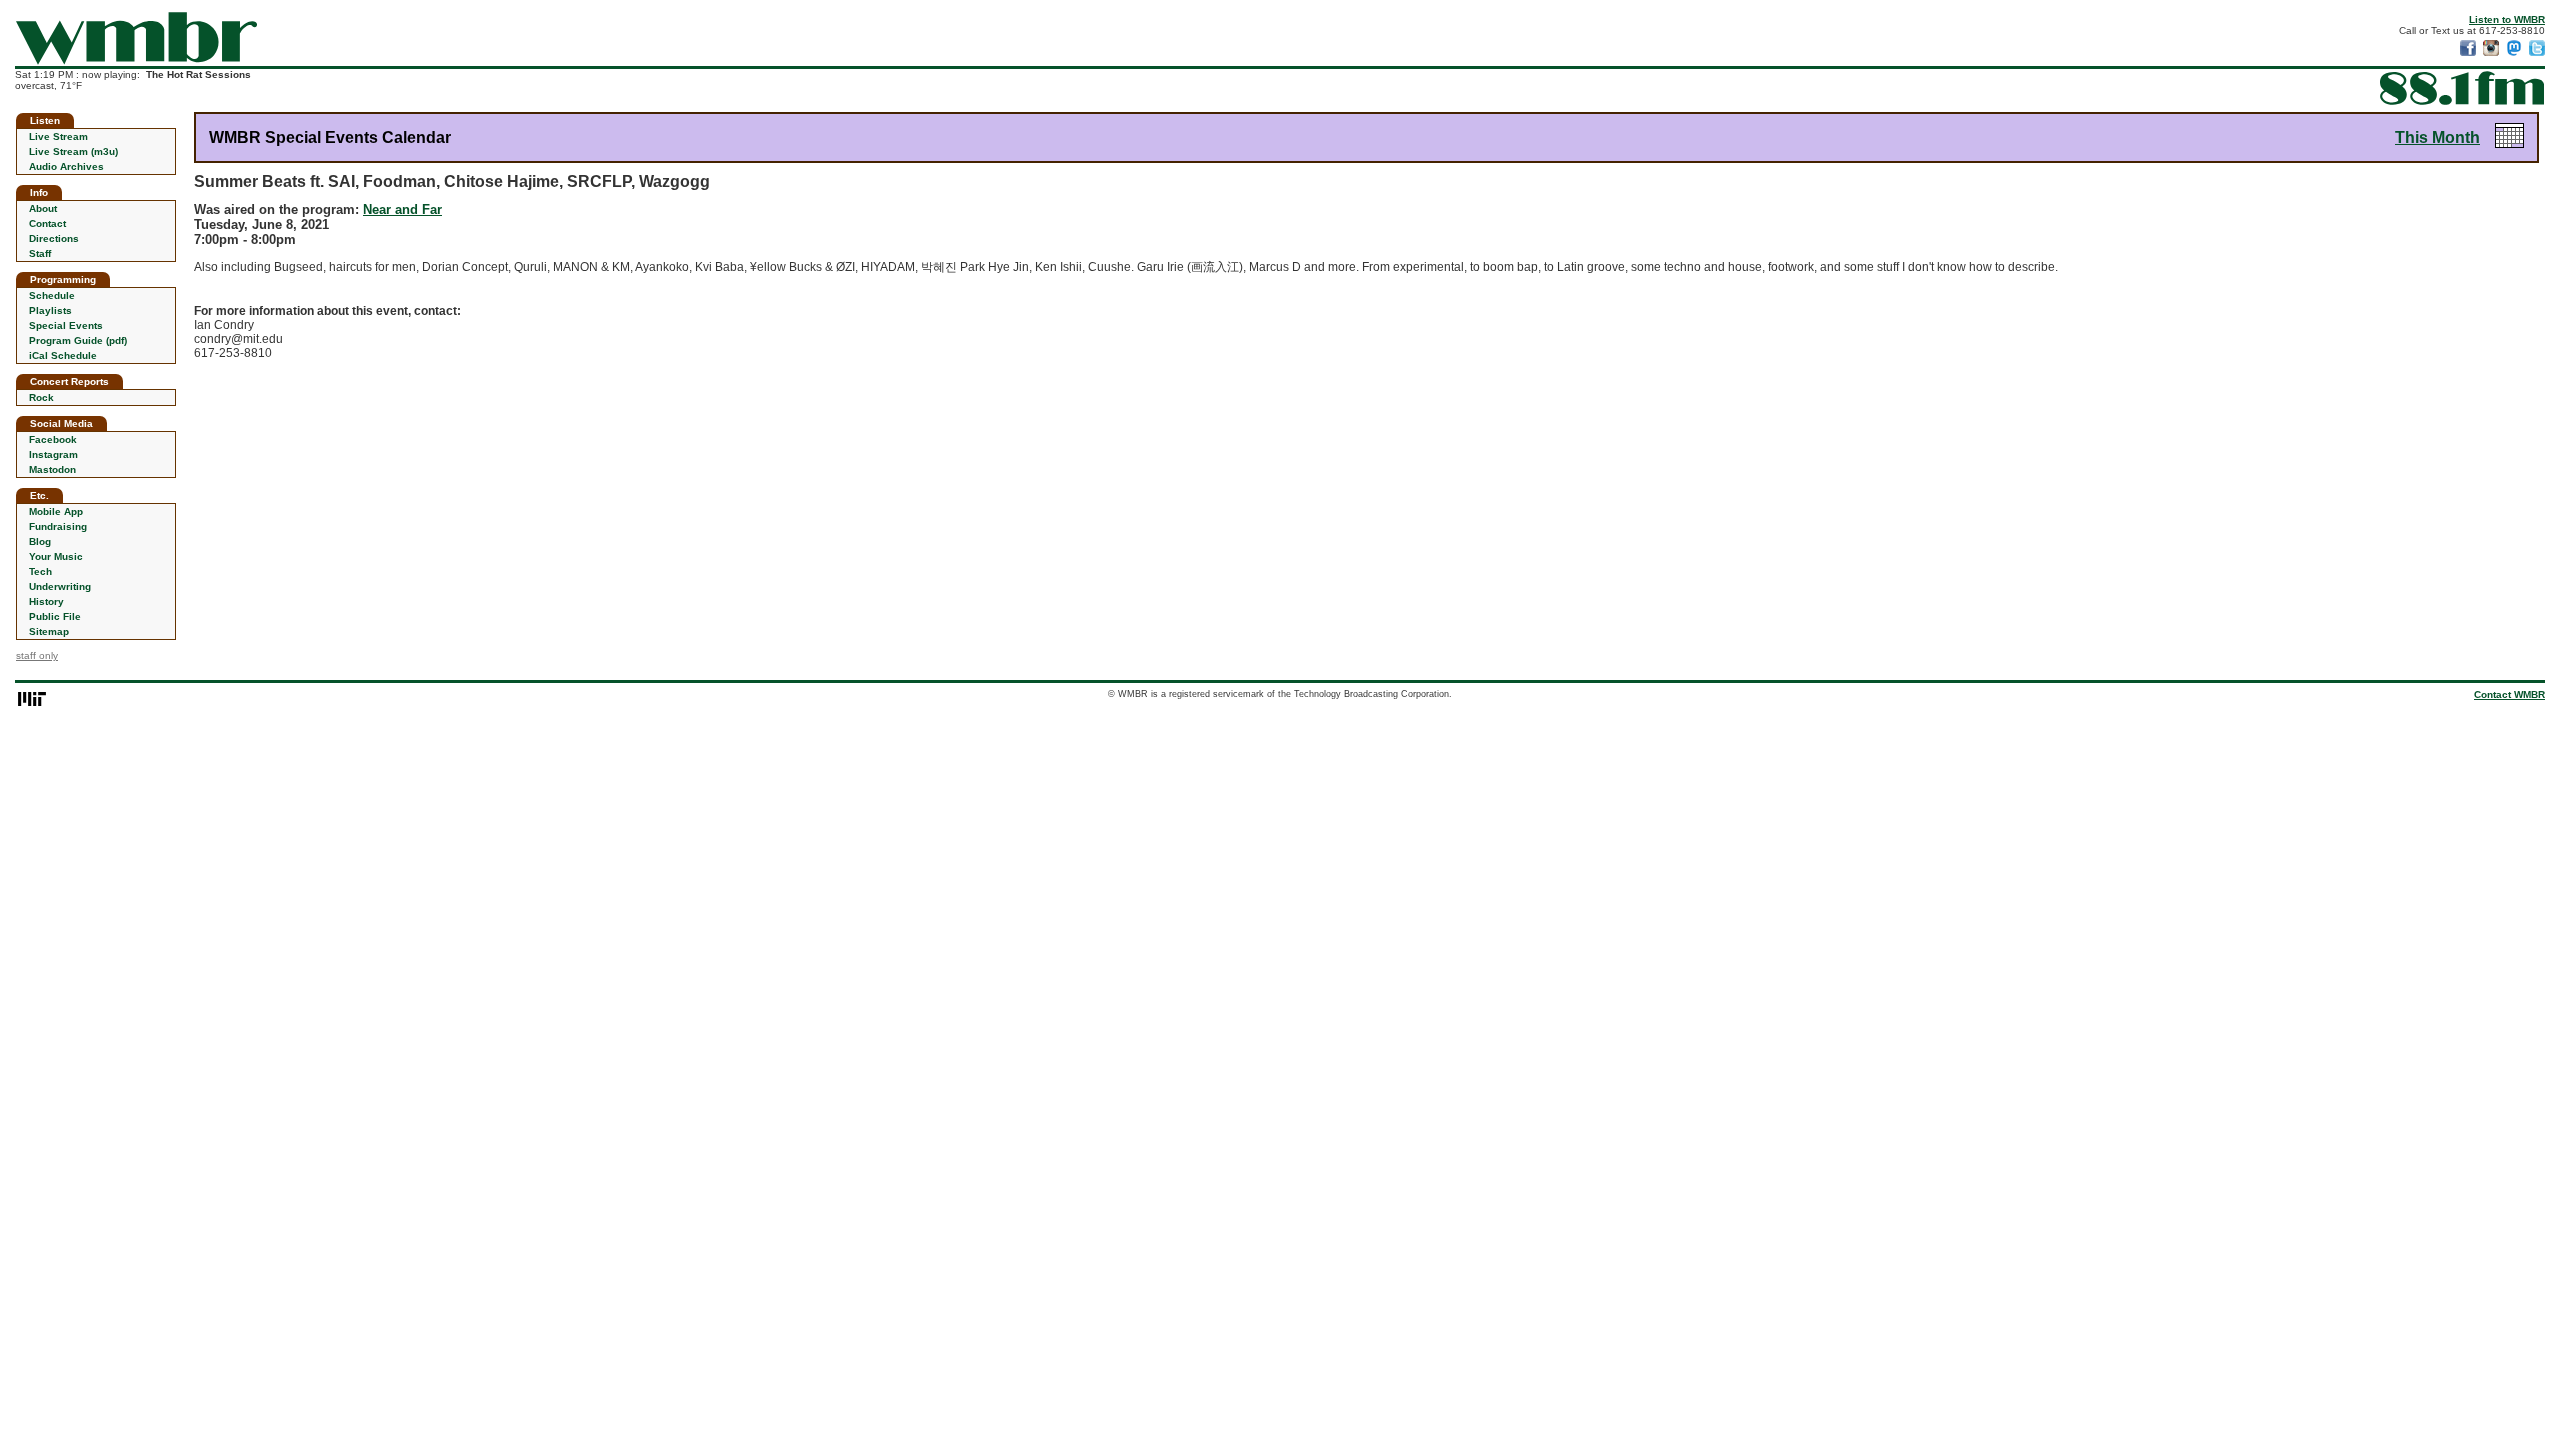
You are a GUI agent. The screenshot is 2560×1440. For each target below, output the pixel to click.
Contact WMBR (2509, 694)
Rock (41, 397)
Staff (40, 253)
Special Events (66, 325)
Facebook (53, 439)
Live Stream (58, 136)
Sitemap (49, 631)
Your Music (56, 556)
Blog (40, 541)
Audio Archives (66, 166)
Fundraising (58, 526)
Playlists (50, 310)
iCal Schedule (63, 355)
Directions (54, 238)
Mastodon (52, 469)
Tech (40, 571)
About (43, 208)
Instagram (53, 454)
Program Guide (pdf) (78, 340)
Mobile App (56, 511)
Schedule (52, 295)
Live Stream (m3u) (73, 151)
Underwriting (60, 586)
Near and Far (402, 209)
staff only (37, 655)
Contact (47, 223)
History (46, 601)
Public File (55, 616)
